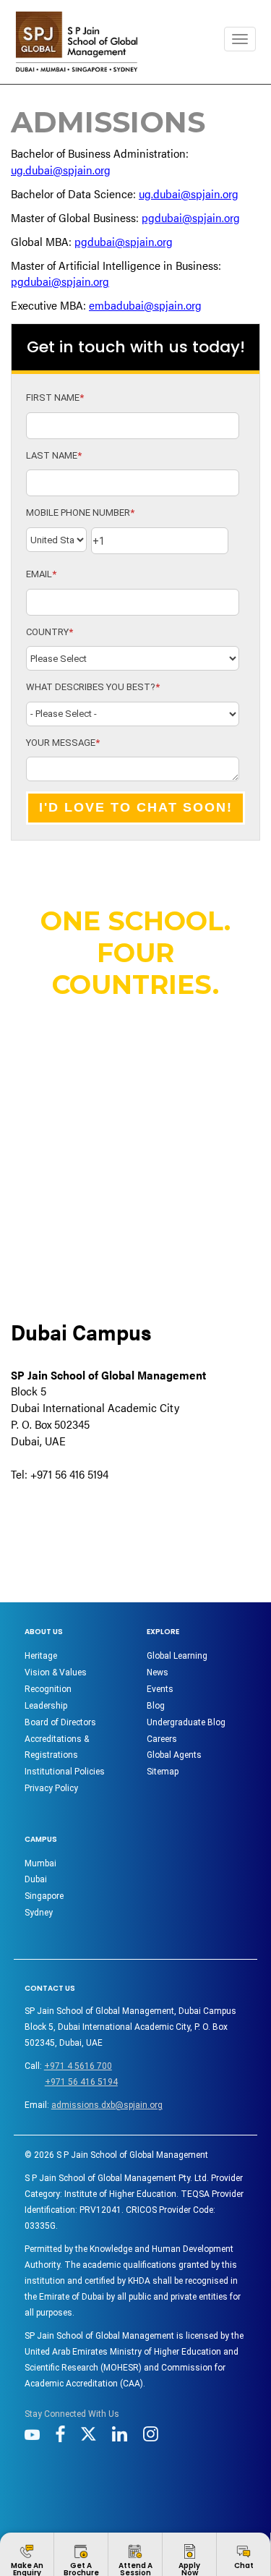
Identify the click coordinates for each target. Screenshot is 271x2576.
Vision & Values (56, 1672)
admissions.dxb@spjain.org (107, 2105)
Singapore (44, 1896)
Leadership (46, 1706)
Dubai (36, 1879)
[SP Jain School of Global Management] (77, 42)
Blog (156, 1706)
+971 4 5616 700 (78, 2066)
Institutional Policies (65, 1772)
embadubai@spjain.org (145, 305)
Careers (162, 1739)
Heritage (41, 1656)
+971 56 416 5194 (81, 2082)
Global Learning (177, 1656)
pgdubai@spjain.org (191, 217)
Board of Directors (60, 1722)
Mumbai (40, 1863)
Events (160, 1689)
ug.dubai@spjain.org (61, 170)
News (158, 1672)
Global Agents (174, 1755)
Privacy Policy (51, 1788)
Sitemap (163, 1772)
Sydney (39, 1913)
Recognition (48, 1689)
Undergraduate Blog (186, 1722)
